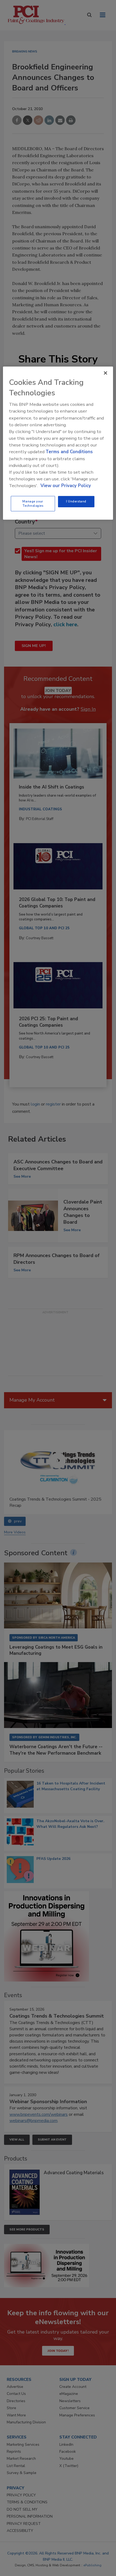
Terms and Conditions (69, 452)
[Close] (105, 373)
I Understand (76, 501)
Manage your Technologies (33, 504)
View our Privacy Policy (66, 486)
